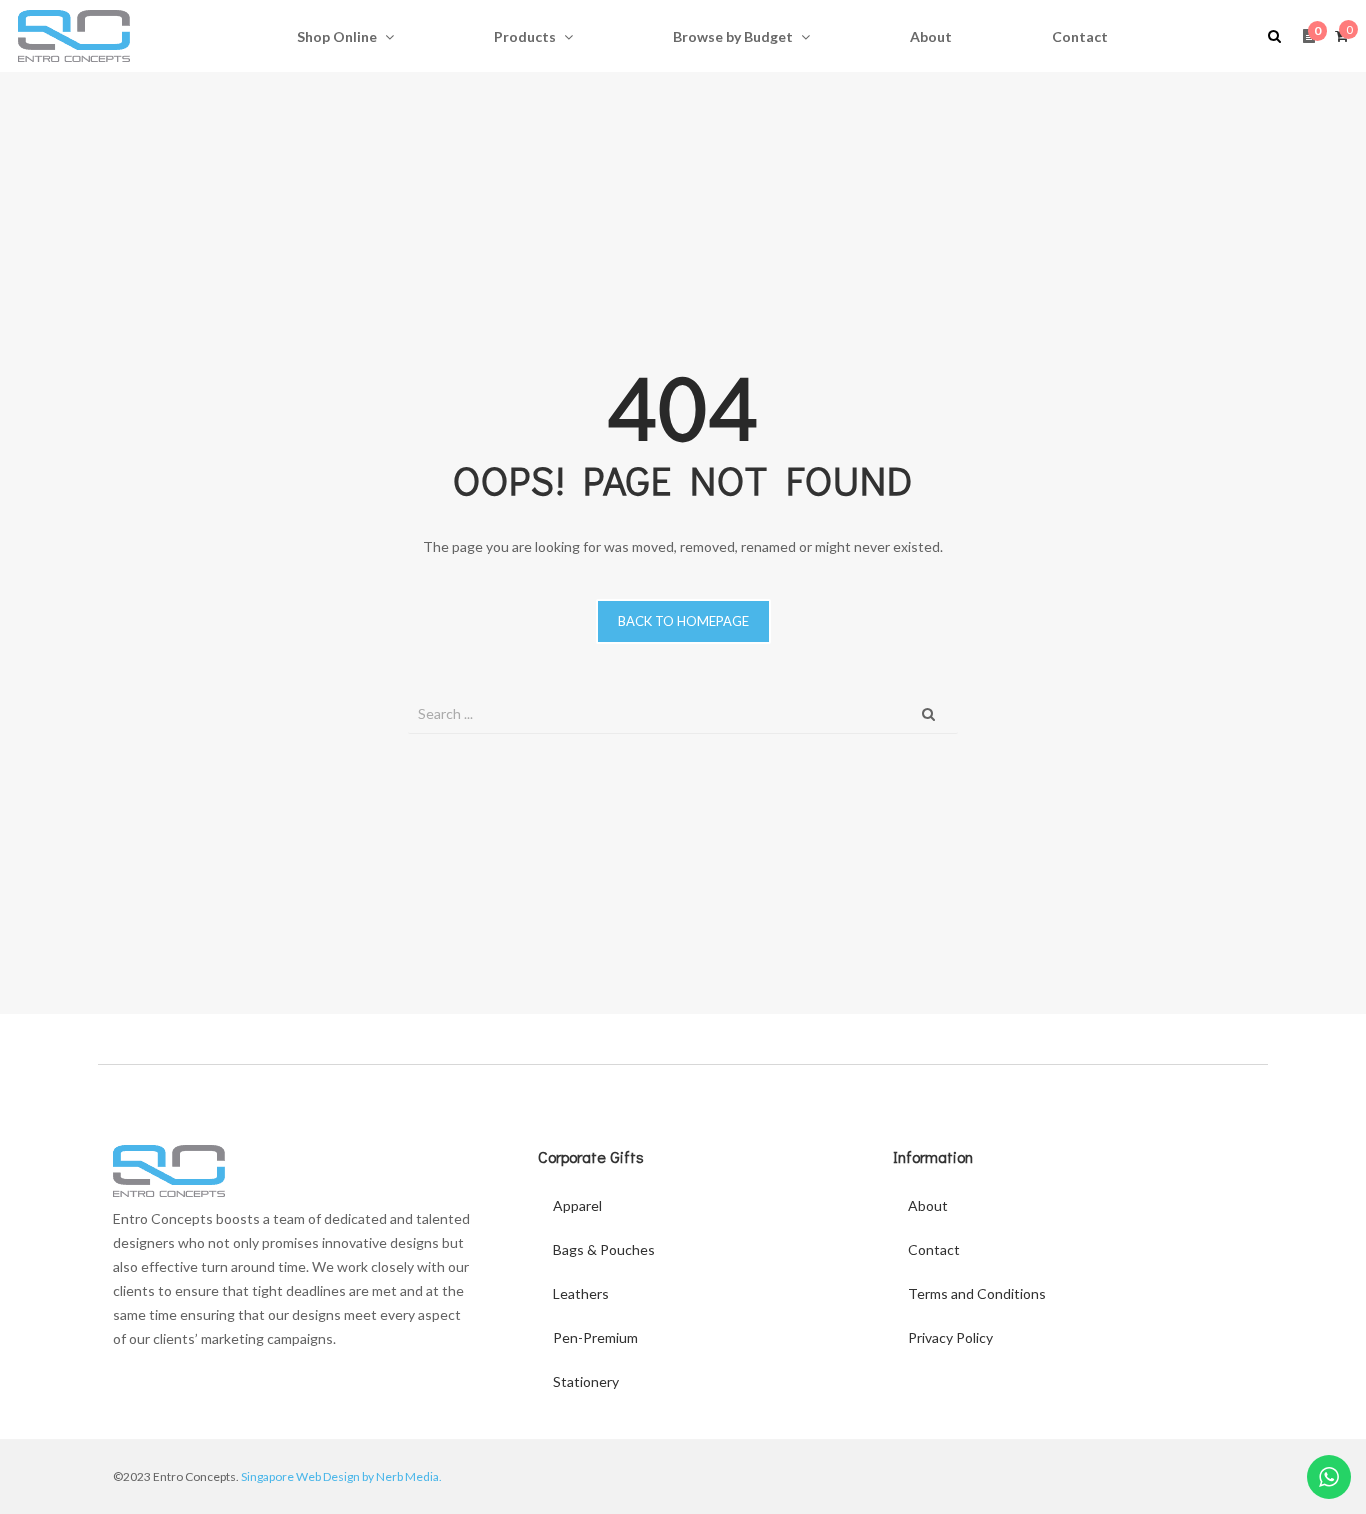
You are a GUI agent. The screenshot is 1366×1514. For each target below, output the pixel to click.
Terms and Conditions (977, 1293)
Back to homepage (683, 621)
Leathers (581, 1293)
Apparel (577, 1205)
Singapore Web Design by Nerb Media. (341, 1476)
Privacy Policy (950, 1337)
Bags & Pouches (604, 1249)
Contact (934, 1249)
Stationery (586, 1381)
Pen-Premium (595, 1337)
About (928, 1205)
